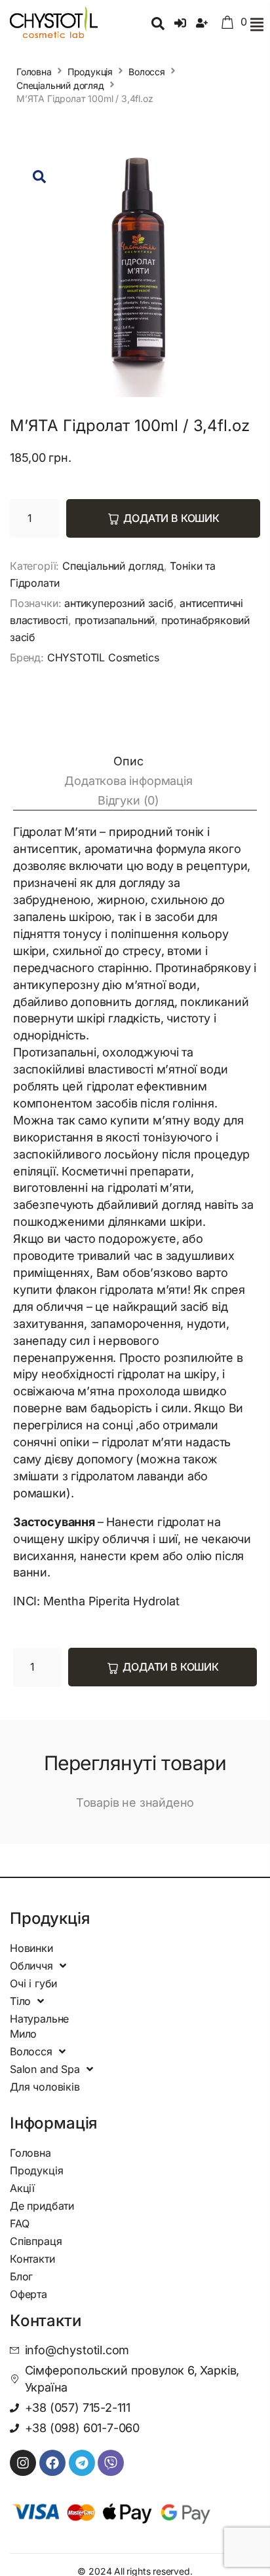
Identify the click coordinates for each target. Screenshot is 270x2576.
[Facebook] (52, 2463)
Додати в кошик (171, 518)
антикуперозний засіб (119, 603)
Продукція (90, 72)
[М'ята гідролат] (135, 272)
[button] (257, 25)
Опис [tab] (128, 761)
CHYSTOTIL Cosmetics (103, 657)
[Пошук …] (158, 25)
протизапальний (115, 620)
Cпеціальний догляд (60, 85)
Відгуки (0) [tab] (128, 800)
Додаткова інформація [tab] (128, 781)
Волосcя (147, 72)
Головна (34, 72)
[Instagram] (23, 2463)
